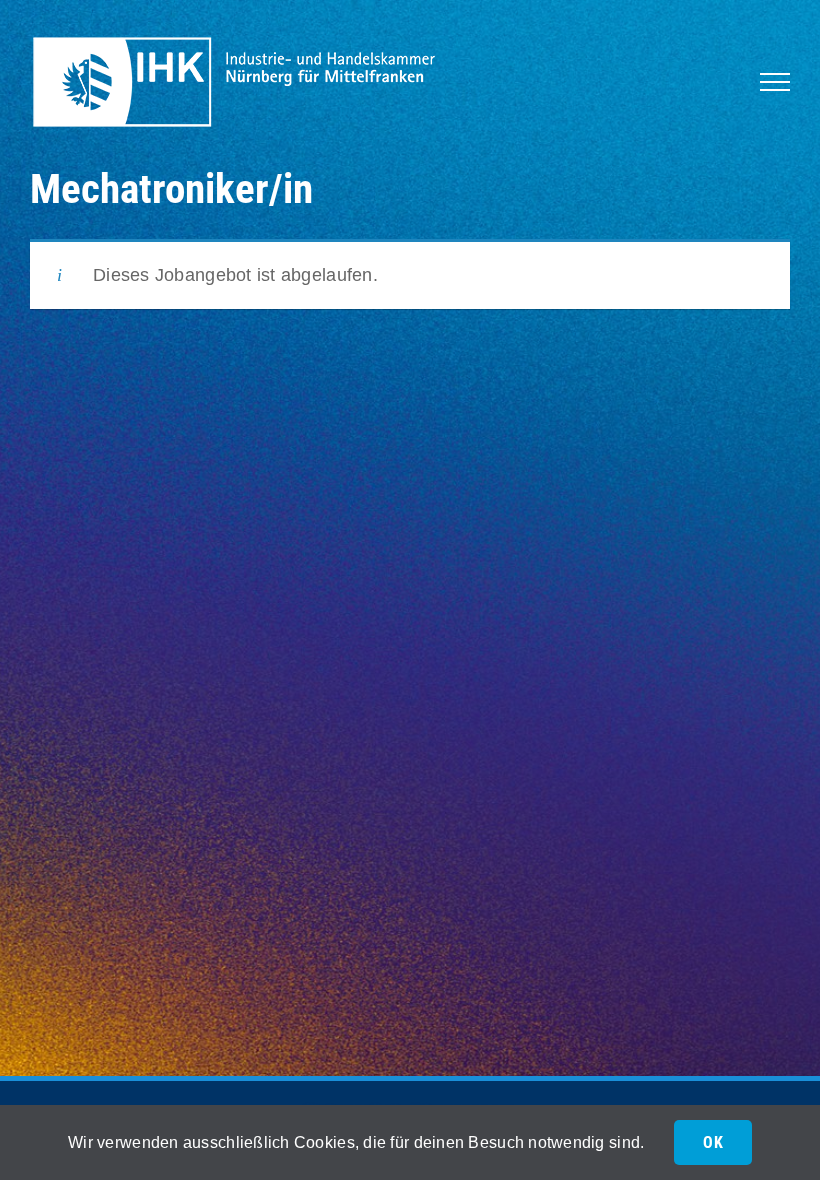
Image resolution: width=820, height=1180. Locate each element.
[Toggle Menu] (775, 82)
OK (712, 1142)
